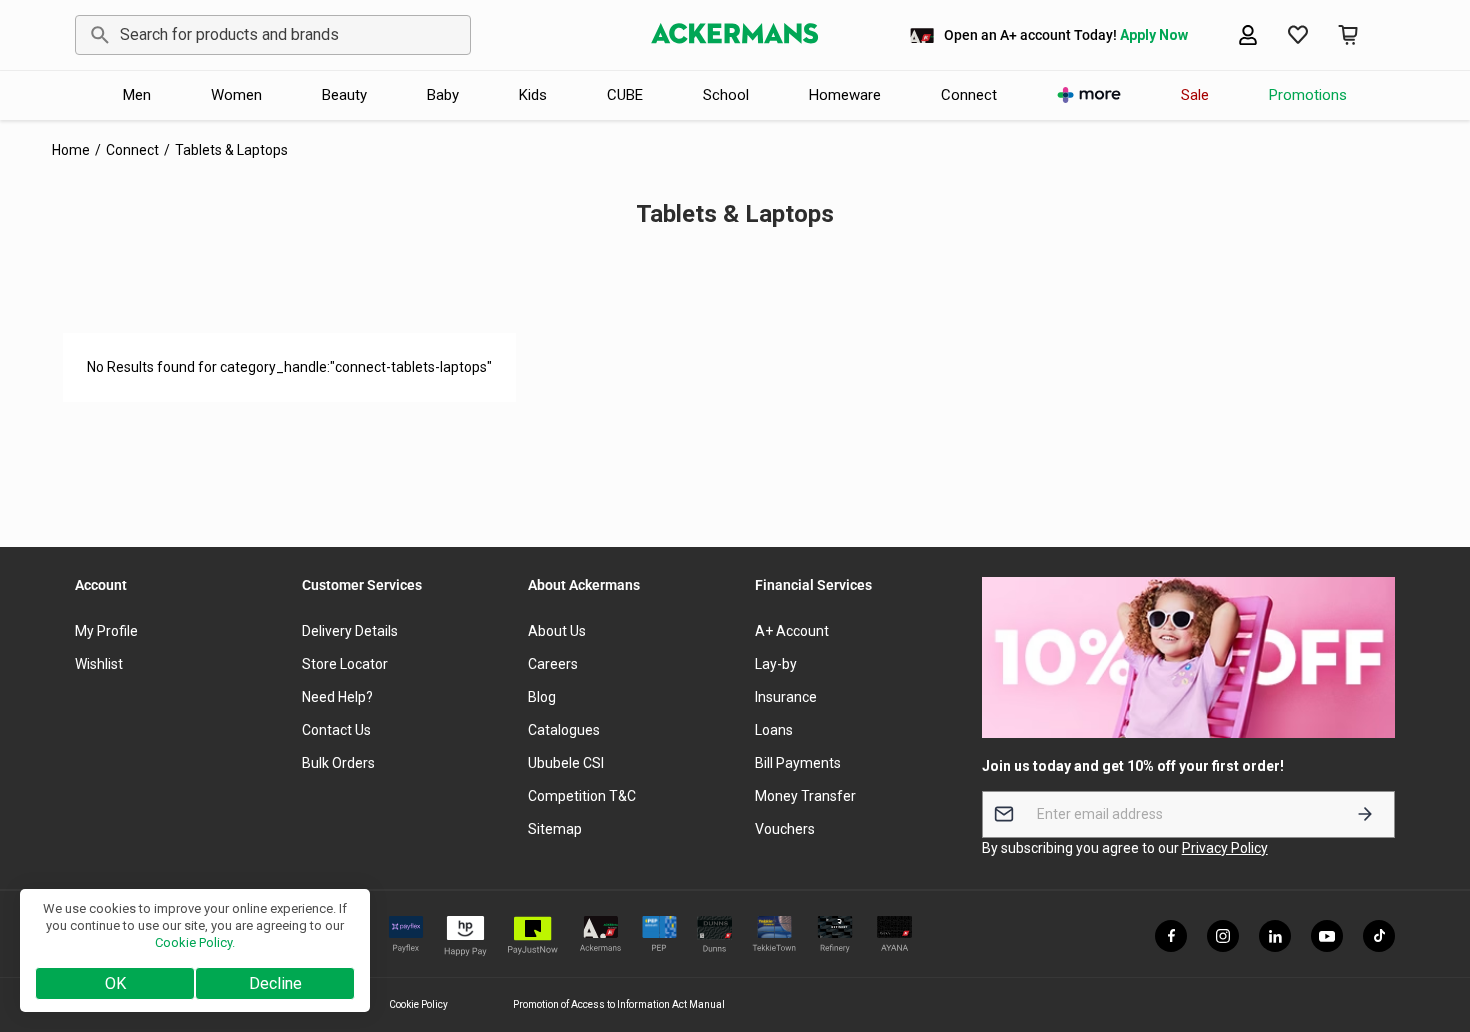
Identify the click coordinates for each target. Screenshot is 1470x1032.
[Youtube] (1327, 936)
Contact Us (336, 730)
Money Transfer (805, 796)
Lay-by (776, 664)
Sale (1195, 95)
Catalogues (564, 730)
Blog (542, 697)
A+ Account (792, 631)
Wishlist (99, 664)
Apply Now (1154, 35)
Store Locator (345, 664)
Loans (774, 730)
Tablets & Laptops (231, 150)
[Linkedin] (1275, 936)
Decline (275, 983)
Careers (553, 664)
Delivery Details (350, 631)
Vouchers (785, 829)
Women (236, 95)
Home (71, 150)
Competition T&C (582, 796)
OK (115, 983)
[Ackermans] (735, 35)
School (726, 95)
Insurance (786, 697)
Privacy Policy (1225, 848)
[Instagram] (1223, 936)
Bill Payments (798, 763)
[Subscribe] (1365, 814)
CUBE (625, 95)
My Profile (106, 631)
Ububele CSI (566, 763)
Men (137, 95)
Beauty (344, 95)
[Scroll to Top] (1431, 923)
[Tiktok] (1379, 936)
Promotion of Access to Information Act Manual (619, 1004)
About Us (557, 631)
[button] (1348, 35)
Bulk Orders (338, 763)
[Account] (1248, 35)
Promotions (1308, 95)
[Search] (96, 35)
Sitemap (555, 829)
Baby (443, 95)
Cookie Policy (418, 1004)
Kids (533, 95)
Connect (969, 95)
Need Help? (337, 697)
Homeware (845, 95)
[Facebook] (1171, 936)
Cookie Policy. (195, 942)
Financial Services (813, 585)
